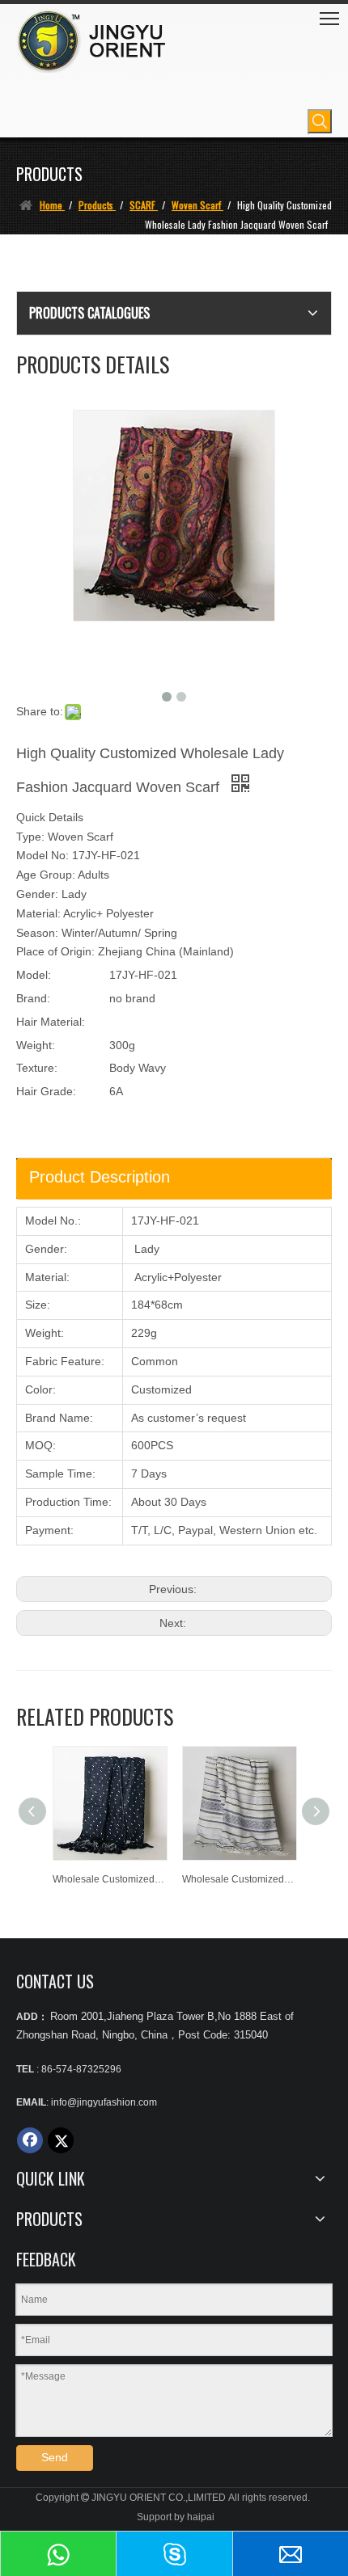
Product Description (100, 1177)
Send (55, 2457)
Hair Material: (51, 1022)
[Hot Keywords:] (320, 121)
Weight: (36, 1045)
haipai (201, 2517)
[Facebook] (30, 2140)
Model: (34, 975)
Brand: (33, 998)
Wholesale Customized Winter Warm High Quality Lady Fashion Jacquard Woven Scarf (109, 1879)
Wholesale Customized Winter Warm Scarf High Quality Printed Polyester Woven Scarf (239, 1879)
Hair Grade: (46, 1091)
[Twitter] (61, 2140)
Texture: (37, 1068)
